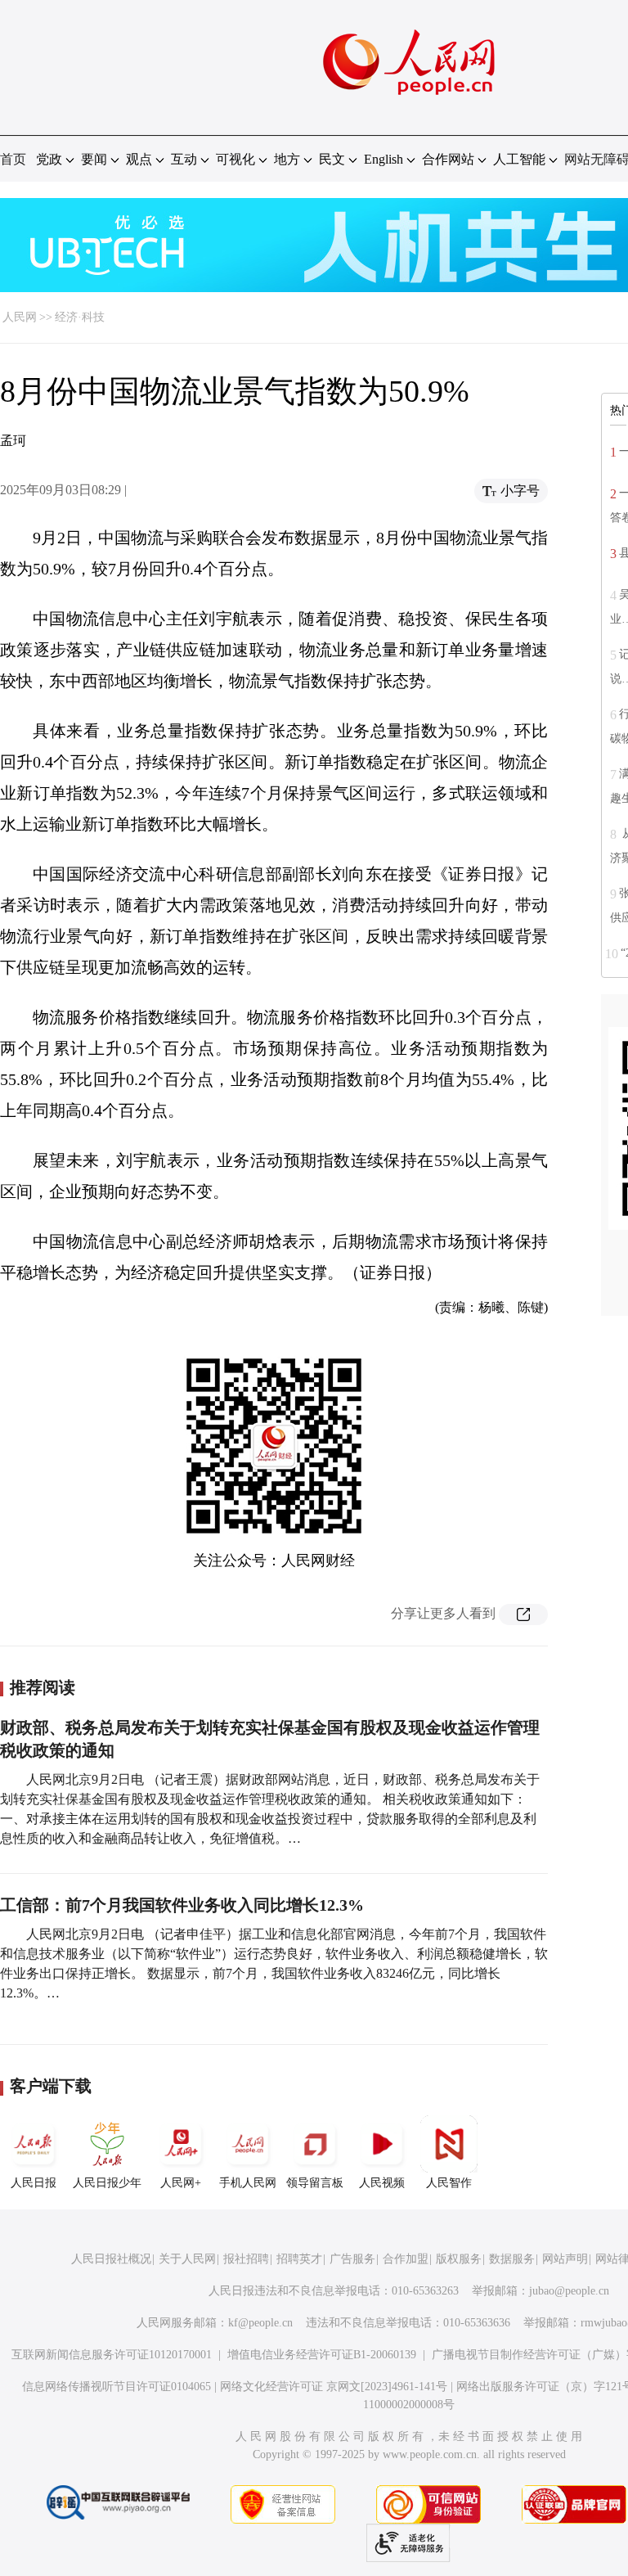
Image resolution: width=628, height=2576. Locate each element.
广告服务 (352, 2259)
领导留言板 (315, 2183)
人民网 (20, 317)
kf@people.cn (260, 2323)
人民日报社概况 (111, 2259)
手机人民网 (248, 2183)
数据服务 (512, 2259)
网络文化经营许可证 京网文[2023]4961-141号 (334, 2387)
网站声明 (565, 2259)
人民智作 (449, 2183)
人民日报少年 (107, 2183)
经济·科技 (80, 317)
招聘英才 (299, 2259)
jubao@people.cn (569, 2291)
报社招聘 (246, 2259)
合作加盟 (406, 2259)
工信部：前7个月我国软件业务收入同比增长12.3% (182, 1905)
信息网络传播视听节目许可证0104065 (117, 2387)
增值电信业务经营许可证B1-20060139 (322, 2355)
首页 (13, 159)
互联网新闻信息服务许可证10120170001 (112, 2355)
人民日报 (34, 2183)
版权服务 (459, 2259)
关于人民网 (187, 2259)
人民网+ (181, 2183)
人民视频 (382, 2183)
